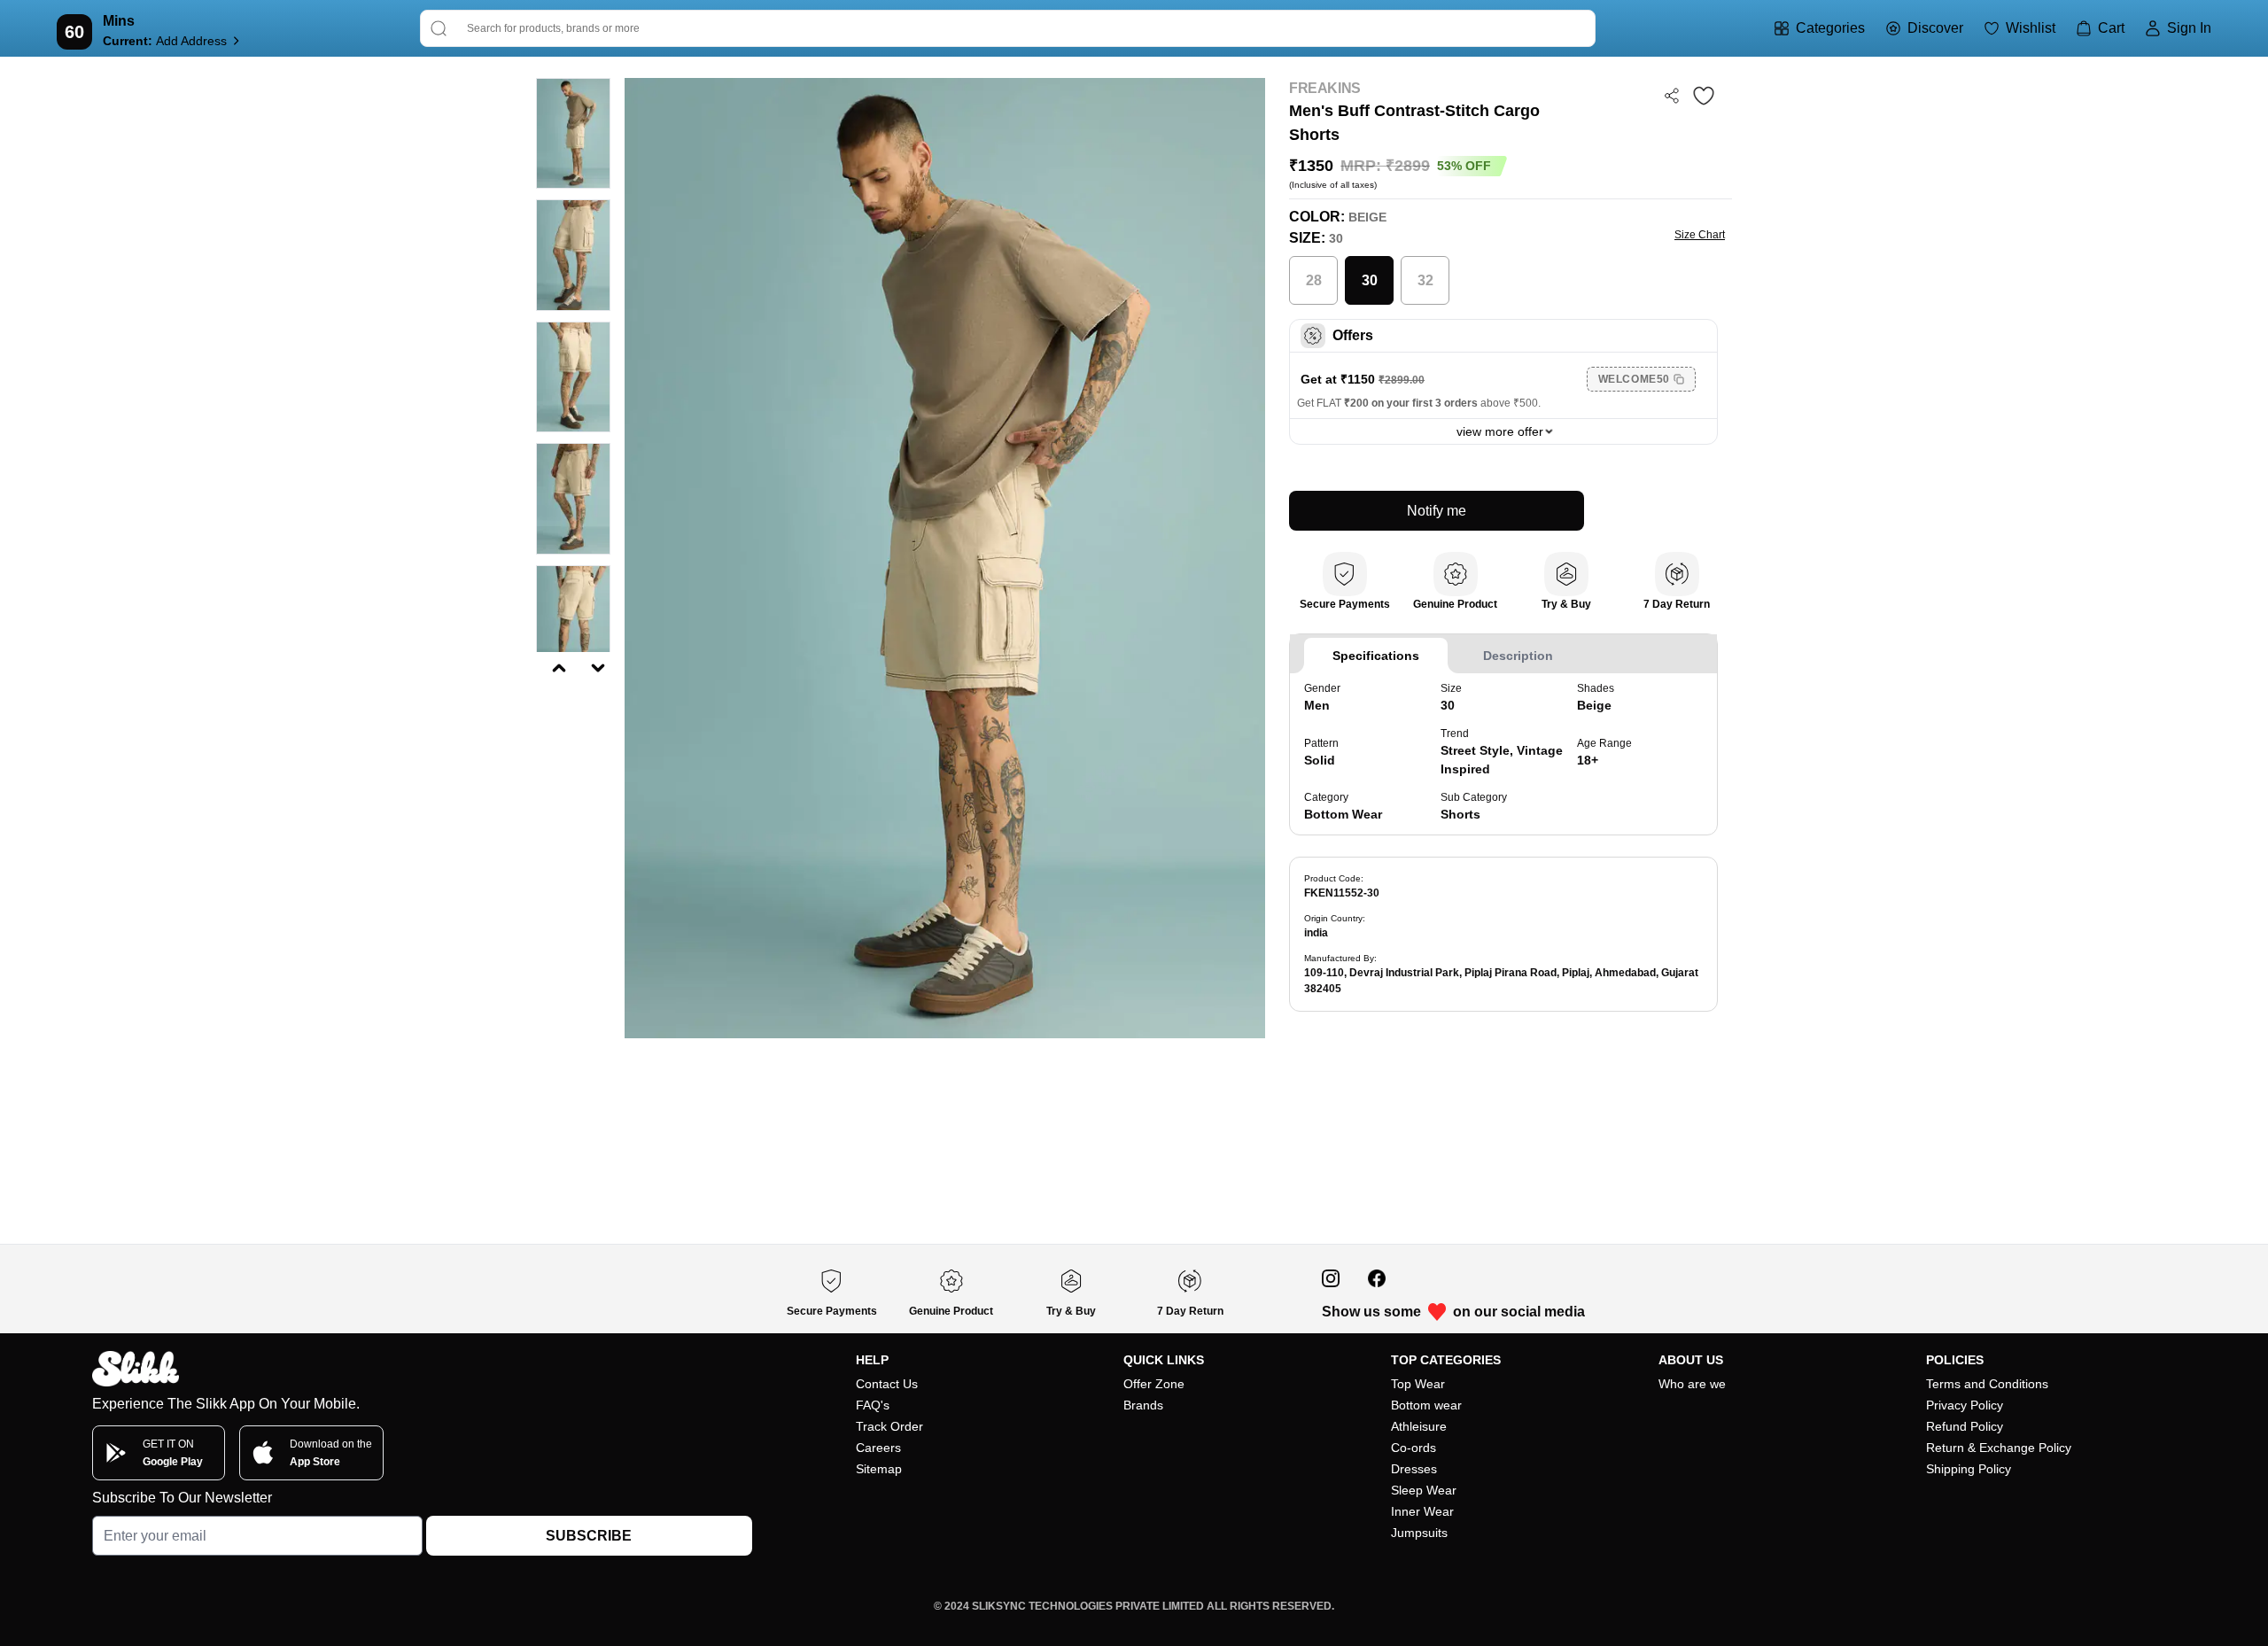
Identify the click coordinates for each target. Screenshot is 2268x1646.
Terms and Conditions (1987, 1384)
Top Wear (1418, 1384)
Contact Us (887, 1384)
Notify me (1437, 511)
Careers (878, 1448)
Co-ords (1414, 1448)
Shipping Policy (1969, 1469)
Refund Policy (1965, 1426)
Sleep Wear (1424, 1490)
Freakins (1325, 88)
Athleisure (1419, 1426)
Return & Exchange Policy (1999, 1448)
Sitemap (879, 1469)
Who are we (1692, 1384)
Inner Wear (1422, 1511)
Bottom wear (1426, 1405)
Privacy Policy (1965, 1405)
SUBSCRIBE (589, 1536)
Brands (1143, 1405)
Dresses (1414, 1469)
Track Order (889, 1426)
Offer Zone (1154, 1384)
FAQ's (873, 1405)
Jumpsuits (1419, 1533)
